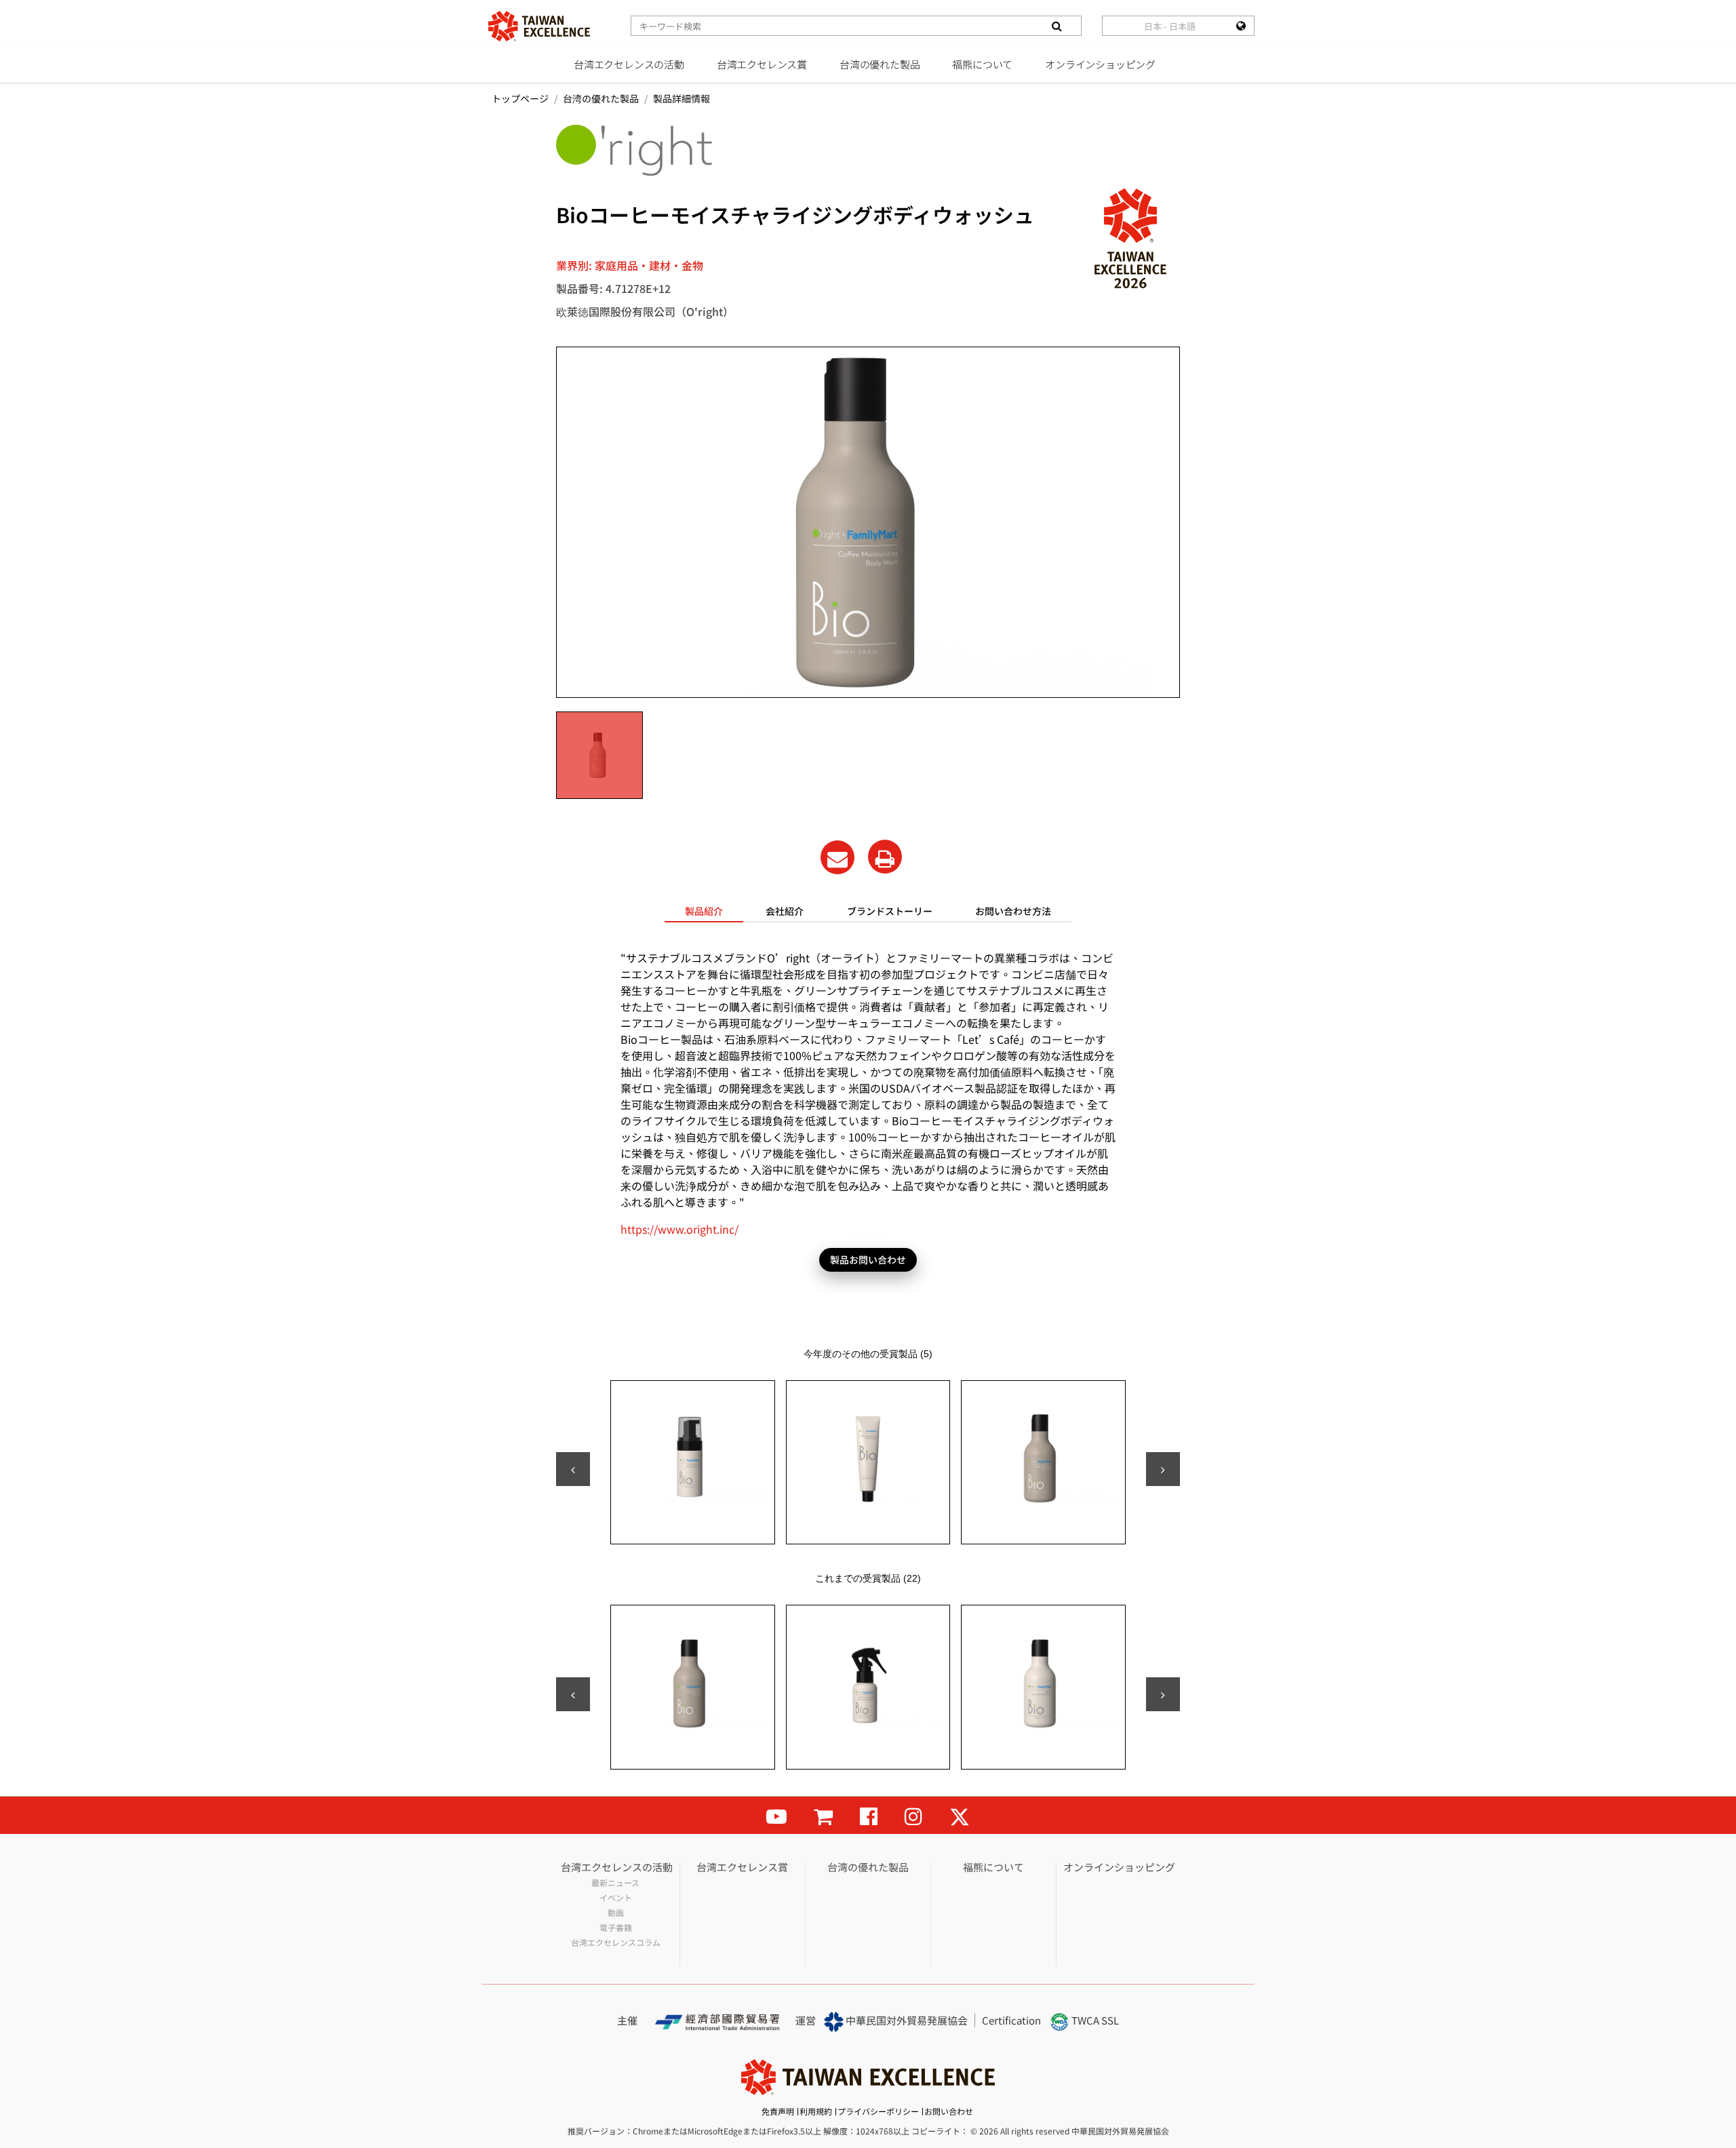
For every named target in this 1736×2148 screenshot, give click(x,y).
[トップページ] (539, 26)
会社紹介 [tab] (785, 911)
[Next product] (1163, 1469)
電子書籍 (616, 1928)
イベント (616, 1898)
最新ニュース (615, 1883)
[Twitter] (960, 1815)
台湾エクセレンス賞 (762, 64)
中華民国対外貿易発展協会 (906, 2020)
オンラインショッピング (1100, 64)
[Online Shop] (823, 1815)
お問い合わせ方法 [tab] (1013, 911)
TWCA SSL (1094, 2020)
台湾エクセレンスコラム (616, 1942)
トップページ (520, 98)
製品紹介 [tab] (704, 911)
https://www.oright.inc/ (679, 1229)
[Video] (776, 1815)
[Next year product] (1163, 1694)
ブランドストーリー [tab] (890, 911)
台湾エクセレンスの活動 (629, 64)
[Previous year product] (573, 1694)
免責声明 (778, 2111)
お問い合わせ (949, 2111)
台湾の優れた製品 (880, 64)
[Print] (885, 857)
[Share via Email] (837, 857)
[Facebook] (869, 1815)
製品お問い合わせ (868, 1259)
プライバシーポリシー (878, 2111)
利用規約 (816, 2111)
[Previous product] (573, 1469)
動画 (616, 1913)
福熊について (982, 64)
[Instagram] (913, 1815)
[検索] (1057, 26)
